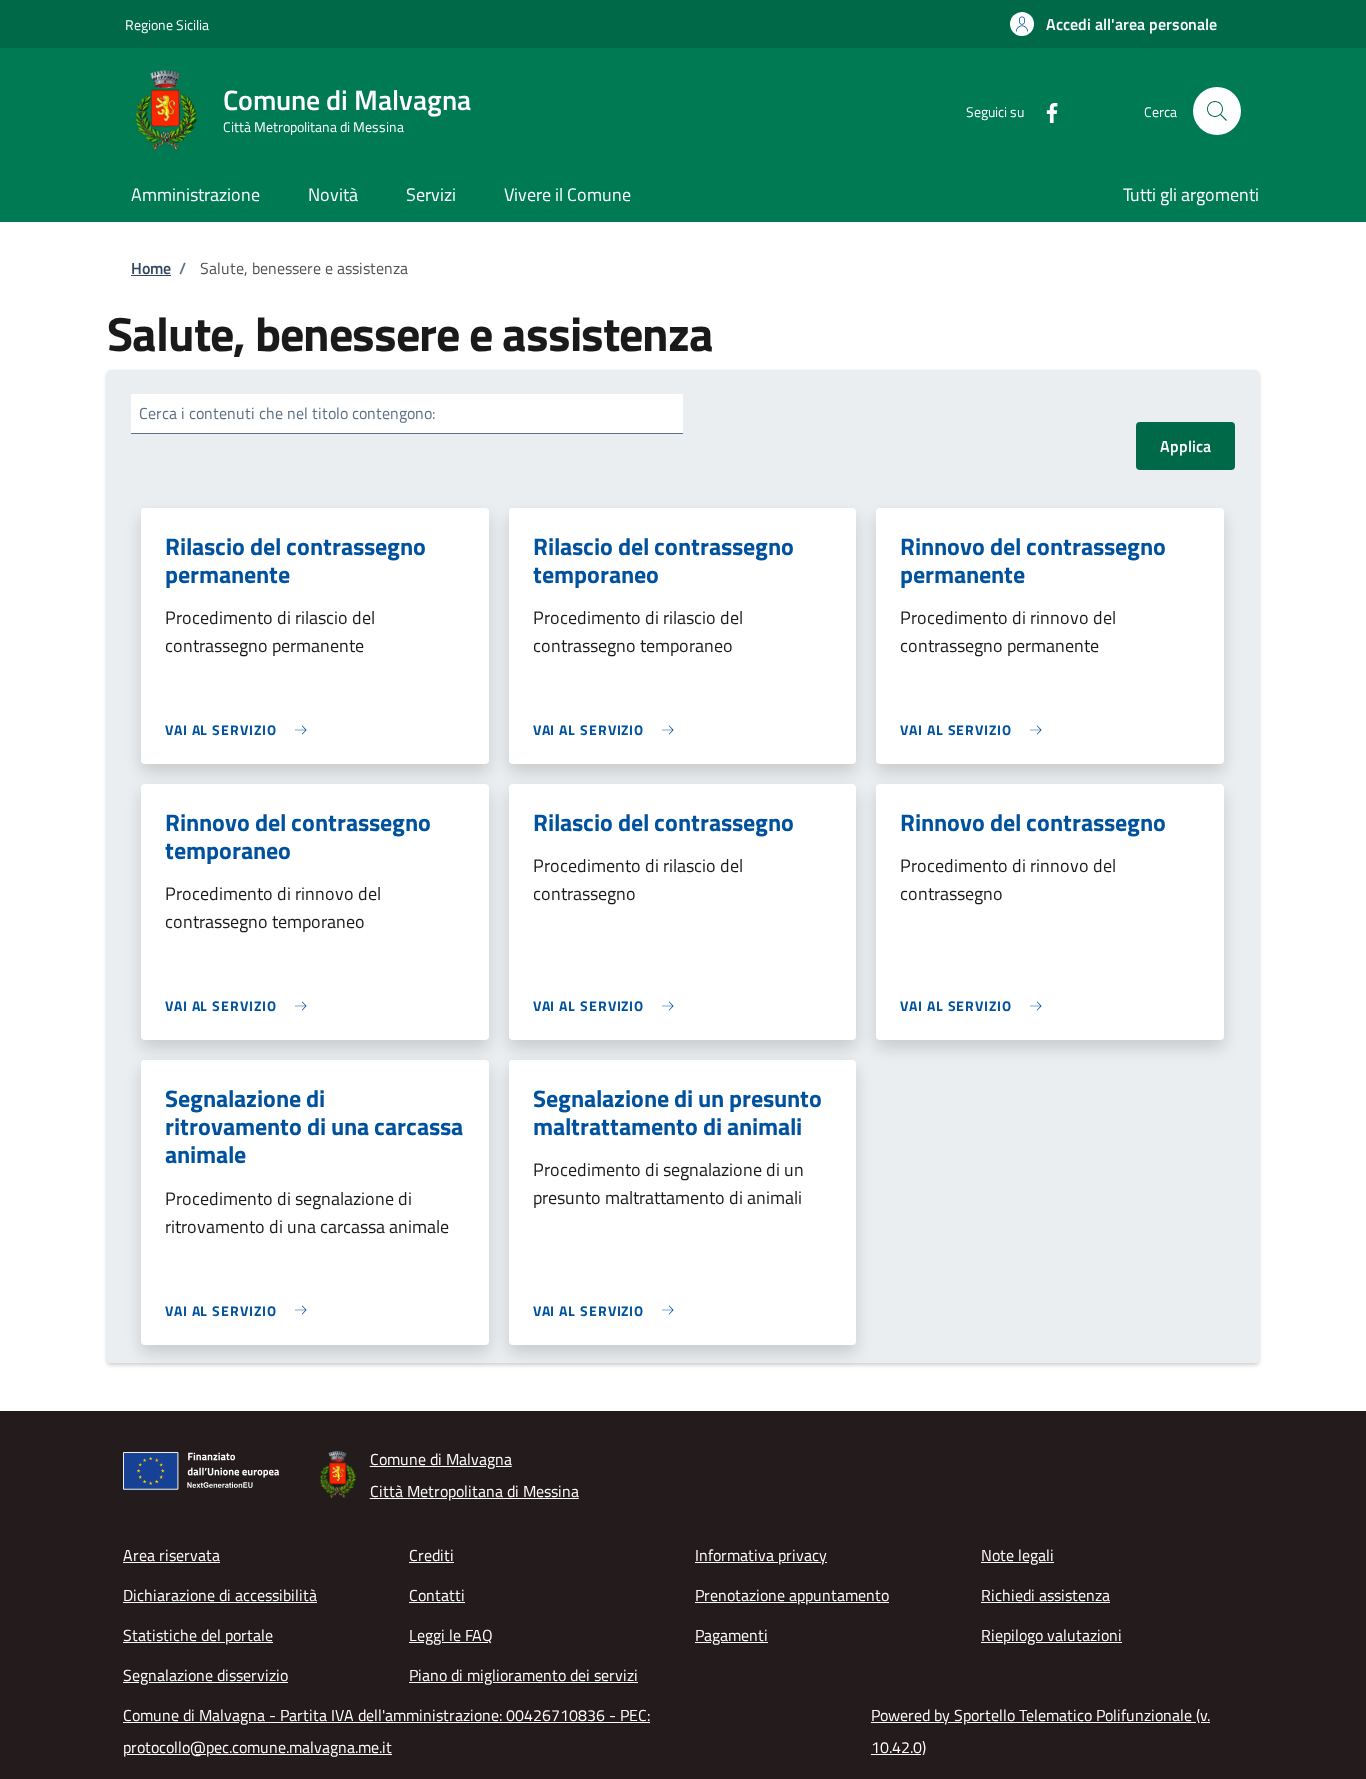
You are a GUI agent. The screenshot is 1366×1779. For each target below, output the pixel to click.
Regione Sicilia (167, 24)
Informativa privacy (761, 1555)
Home (151, 268)
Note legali (1017, 1555)
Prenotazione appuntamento (792, 1595)
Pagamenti (731, 1635)
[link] (241, 729)
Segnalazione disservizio (205, 1675)
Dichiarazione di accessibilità (220, 1595)
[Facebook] (1044, 110)
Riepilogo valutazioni (1051, 1635)
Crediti (431, 1555)
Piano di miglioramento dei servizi (523, 1675)
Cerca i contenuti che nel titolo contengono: (287, 413)
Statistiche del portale (198, 1635)
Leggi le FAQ (451, 1635)
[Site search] (1217, 111)
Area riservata (171, 1555)
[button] (1113, 24)
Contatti (437, 1595)
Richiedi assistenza (1045, 1595)
